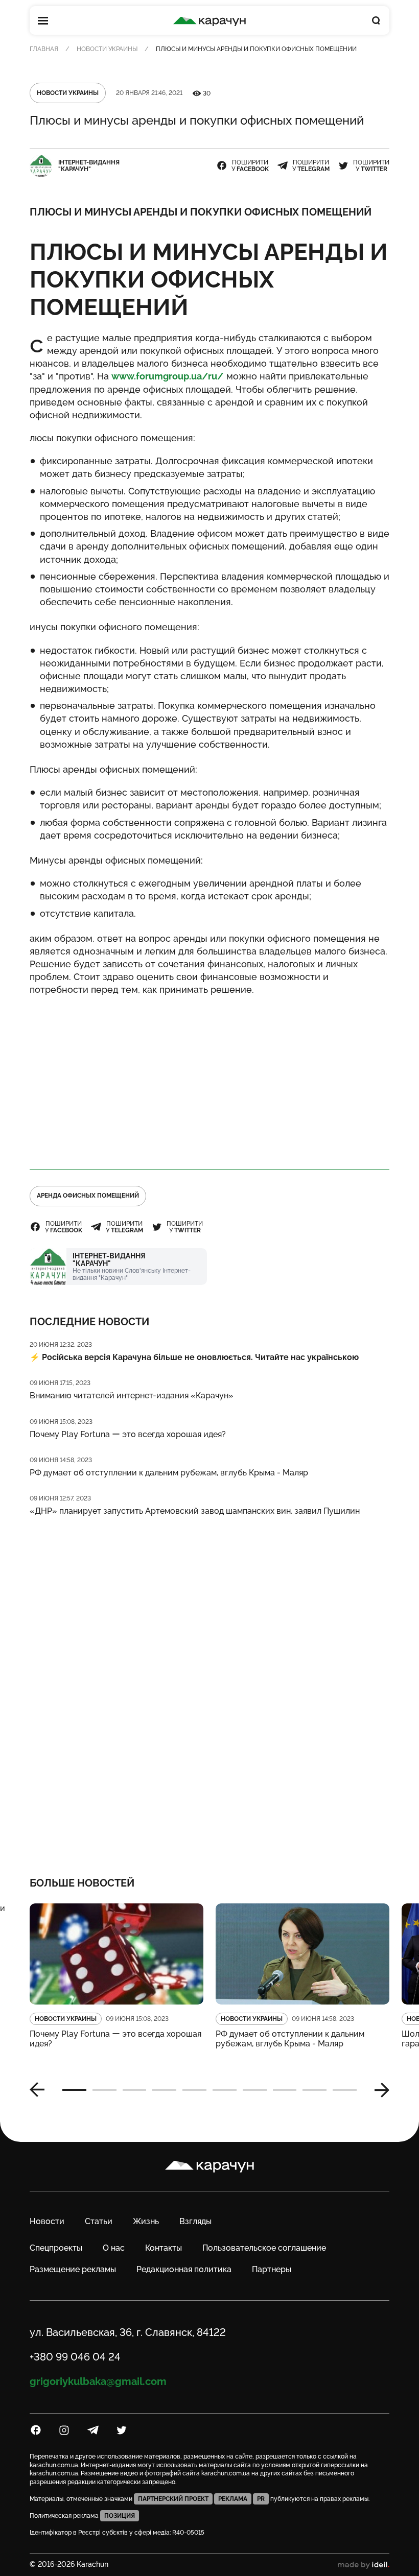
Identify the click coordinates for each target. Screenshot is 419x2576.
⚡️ (194, 1357)
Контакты (164, 2248)
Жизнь (146, 2221)
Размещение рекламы (73, 2269)
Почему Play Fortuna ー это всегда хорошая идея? (128, 1434)
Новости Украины (107, 49)
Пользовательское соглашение (264, 2248)
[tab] (74, 2090)
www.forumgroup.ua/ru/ (168, 376)
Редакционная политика (184, 2269)
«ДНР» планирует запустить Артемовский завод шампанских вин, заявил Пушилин (195, 1511)
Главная (44, 49)
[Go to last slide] (41, 2090)
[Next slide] (378, 2090)
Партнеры (272, 2269)
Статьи (99, 2221)
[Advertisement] (209, 1078)
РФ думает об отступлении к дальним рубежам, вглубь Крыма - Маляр (169, 1473)
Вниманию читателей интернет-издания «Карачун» (132, 1396)
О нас (114, 2248)
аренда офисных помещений (88, 1196)
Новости (47, 2221)
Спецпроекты (56, 2248)
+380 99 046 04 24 (75, 2357)
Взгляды (195, 2221)
